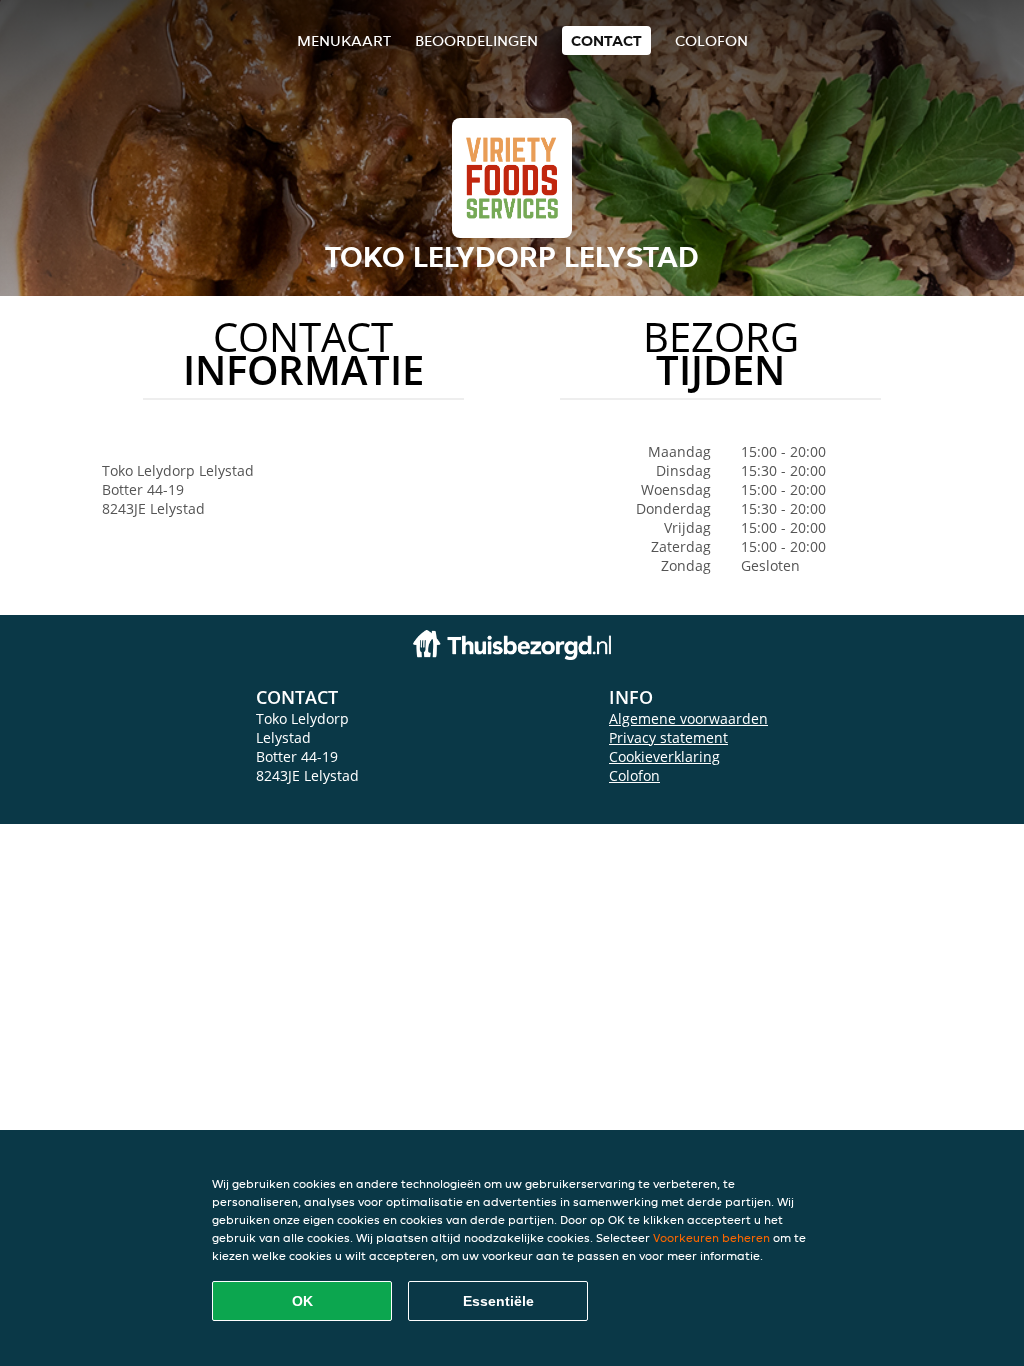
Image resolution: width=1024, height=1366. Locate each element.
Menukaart (344, 40)
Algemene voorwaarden (688, 718)
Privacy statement (668, 737)
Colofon (634, 775)
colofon (711, 40)
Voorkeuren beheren (711, 1237)
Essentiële (498, 1301)
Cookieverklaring (664, 756)
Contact (606, 40)
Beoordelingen (476, 40)
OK (302, 1301)
